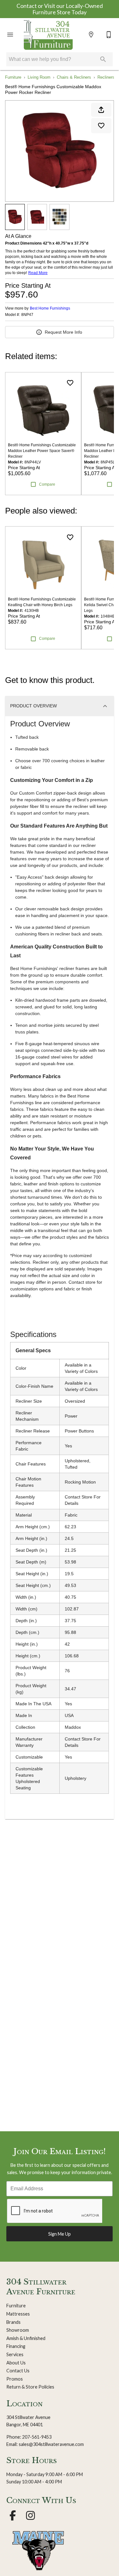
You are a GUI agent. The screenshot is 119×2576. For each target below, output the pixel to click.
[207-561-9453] (109, 35)
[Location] (91, 35)
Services (15, 2354)
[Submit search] (103, 59)
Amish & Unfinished (26, 2338)
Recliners (106, 77)
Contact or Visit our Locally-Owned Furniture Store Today (60, 9)
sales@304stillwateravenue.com (51, 2444)
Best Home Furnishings (50, 308)
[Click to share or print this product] (101, 110)
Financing (16, 2346)
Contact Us (18, 2371)
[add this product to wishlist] (101, 126)
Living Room (39, 77)
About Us (16, 2363)
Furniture (13, 77)
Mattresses (18, 2314)
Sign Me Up (60, 2234)
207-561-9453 (37, 2437)
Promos (15, 2379)
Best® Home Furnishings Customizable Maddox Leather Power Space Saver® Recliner (42, 451)
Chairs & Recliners (74, 77)
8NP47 (27, 315)
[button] (10, 35)
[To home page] (48, 35)
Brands (13, 2322)
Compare (47, 484)
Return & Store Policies (30, 2387)
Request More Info (63, 332)
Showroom (18, 2330)
